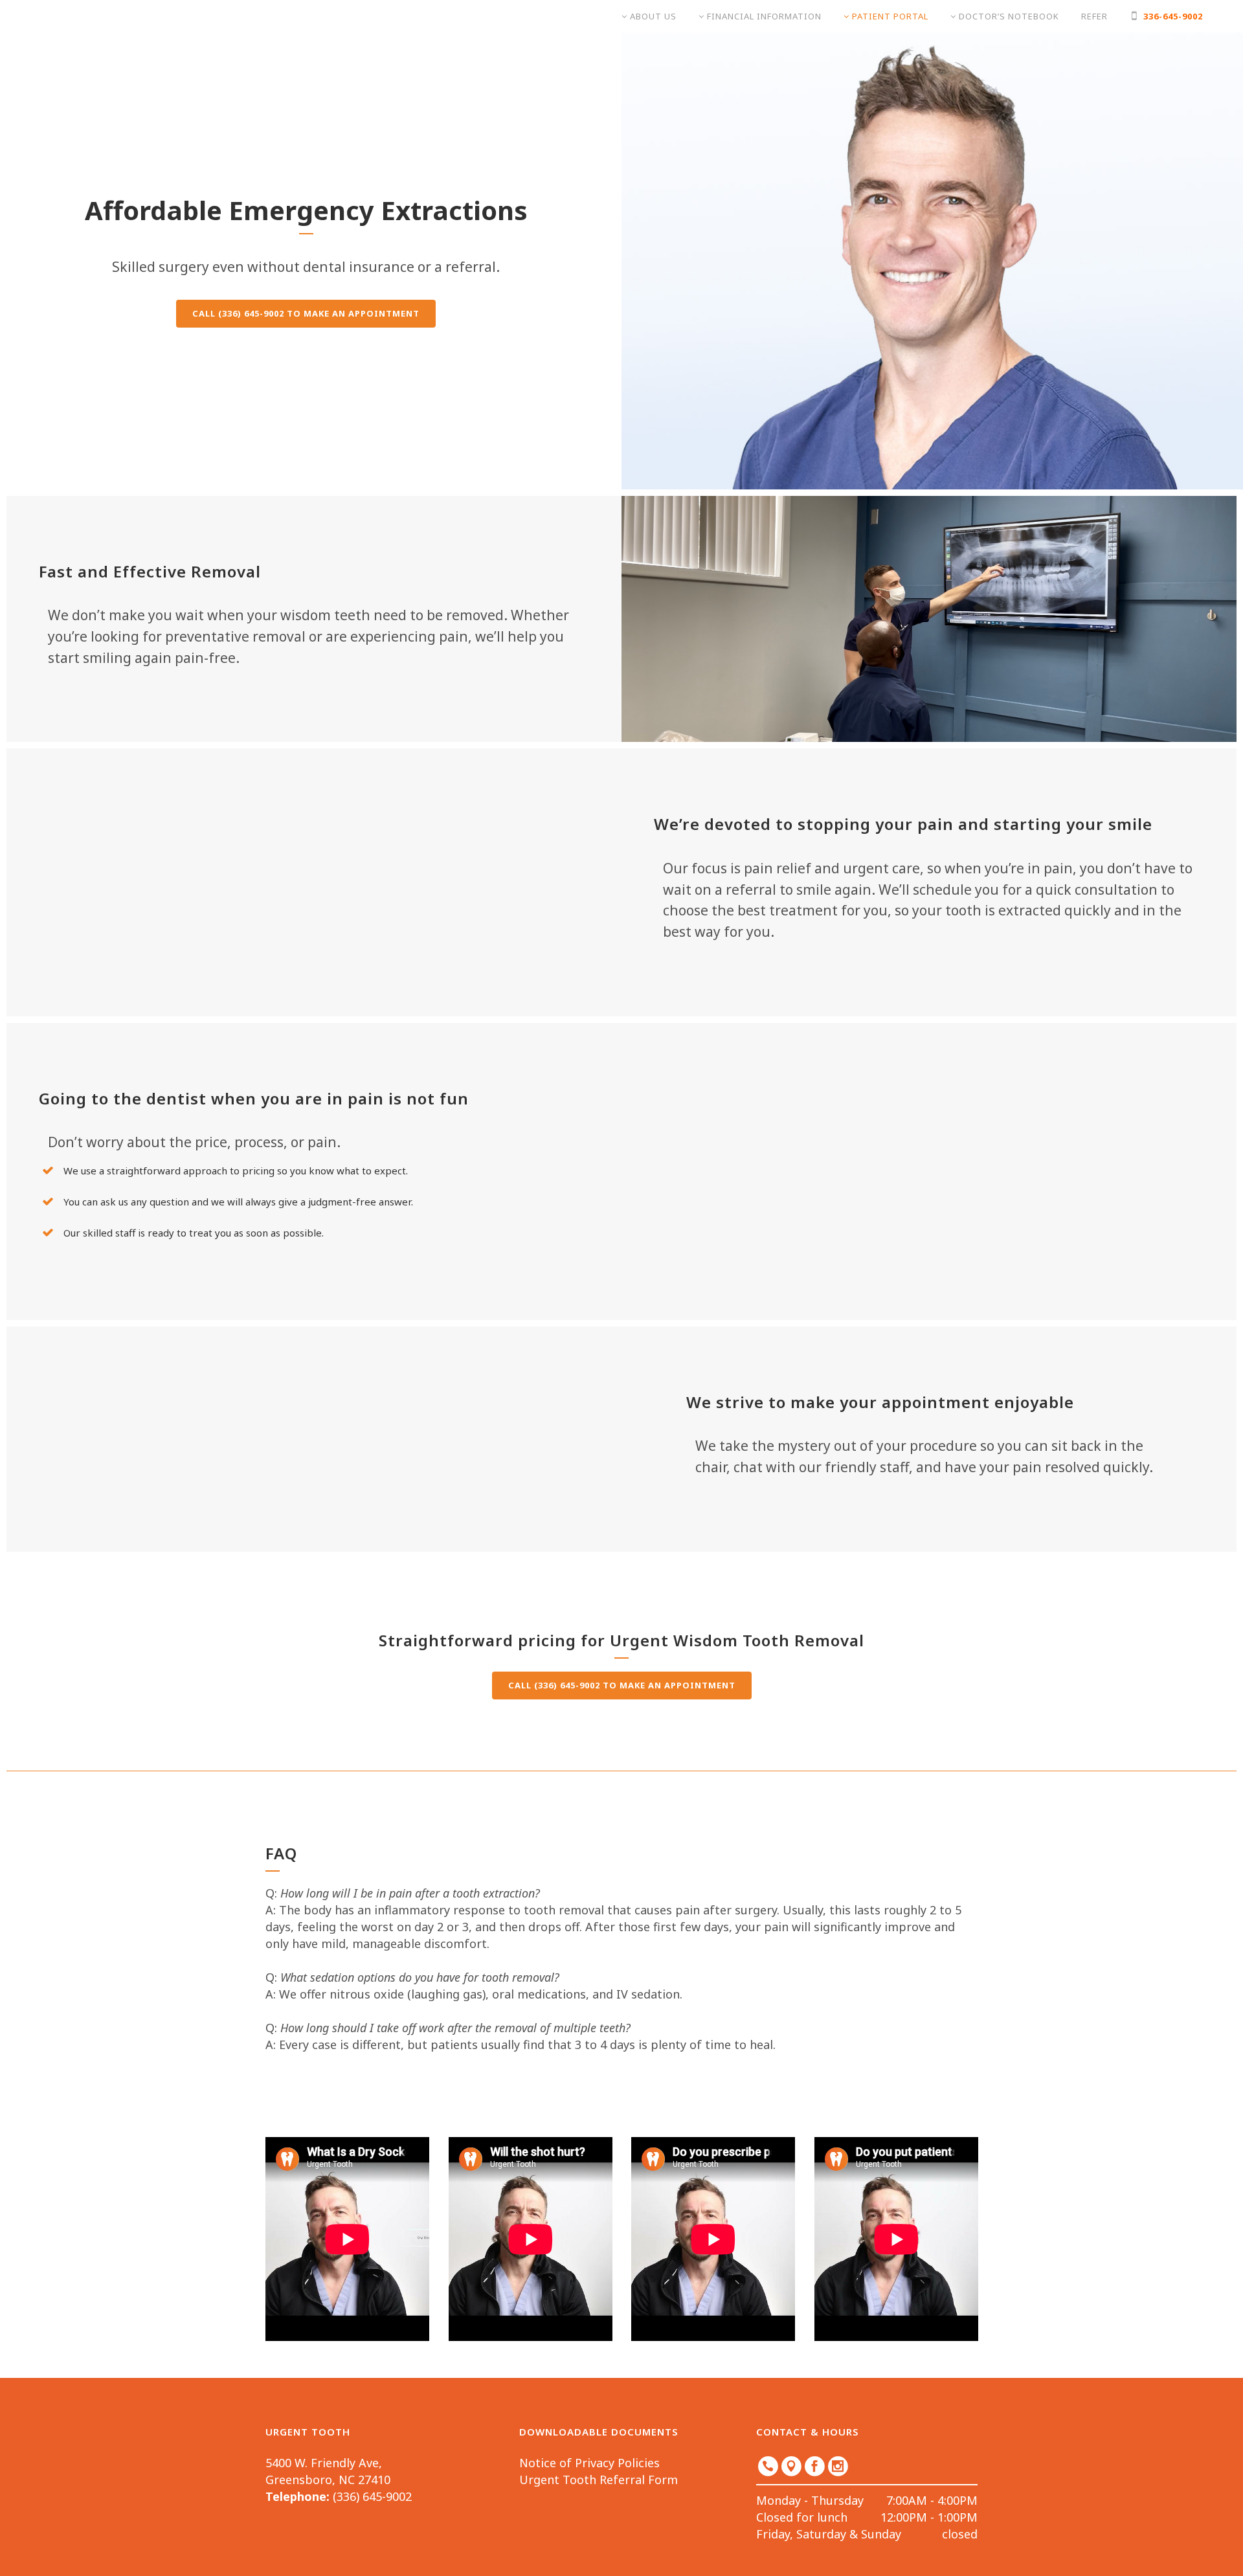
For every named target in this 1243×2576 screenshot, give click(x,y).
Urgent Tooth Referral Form (599, 2480)
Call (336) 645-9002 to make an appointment (306, 313)
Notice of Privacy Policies (589, 2463)
